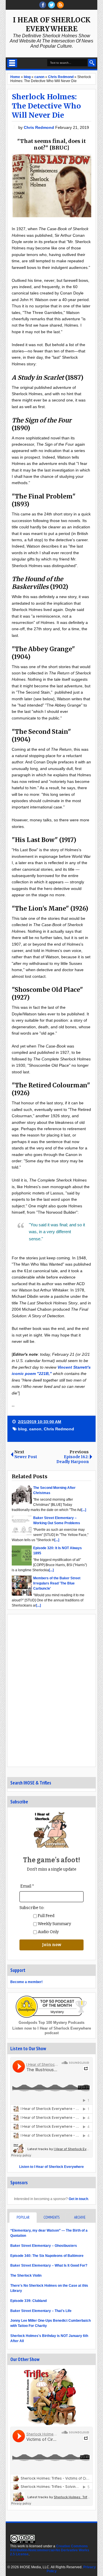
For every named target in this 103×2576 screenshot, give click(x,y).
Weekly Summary (54, 1924)
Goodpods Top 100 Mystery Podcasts (51, 2023)
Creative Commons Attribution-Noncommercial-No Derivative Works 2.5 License (50, 2550)
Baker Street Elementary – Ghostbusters (44, 2246)
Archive (80, 2217)
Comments (51, 2217)
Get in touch (78, 2199)
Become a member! (26, 1982)
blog (22, 1429)
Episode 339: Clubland (28, 2301)
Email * (27, 1886)
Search (92, 63)
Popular (23, 2217)
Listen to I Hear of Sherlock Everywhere (51, 2167)
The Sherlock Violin (26, 2276)
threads (51, 5)
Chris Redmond (39, 127)
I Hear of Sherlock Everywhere (52, 24)
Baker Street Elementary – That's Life (41, 2311)
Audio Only (48, 1932)
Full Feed (46, 1916)
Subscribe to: (32, 1908)
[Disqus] (51, 1690)
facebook (43, 5)
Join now (52, 1945)
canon (35, 1429)
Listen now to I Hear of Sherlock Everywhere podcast (52, 2031)
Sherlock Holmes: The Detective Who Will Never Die (46, 106)
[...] (84, 1510)
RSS (60, 5)
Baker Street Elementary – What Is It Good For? (49, 2265)
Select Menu (12, 63)
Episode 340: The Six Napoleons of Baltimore (47, 2256)
